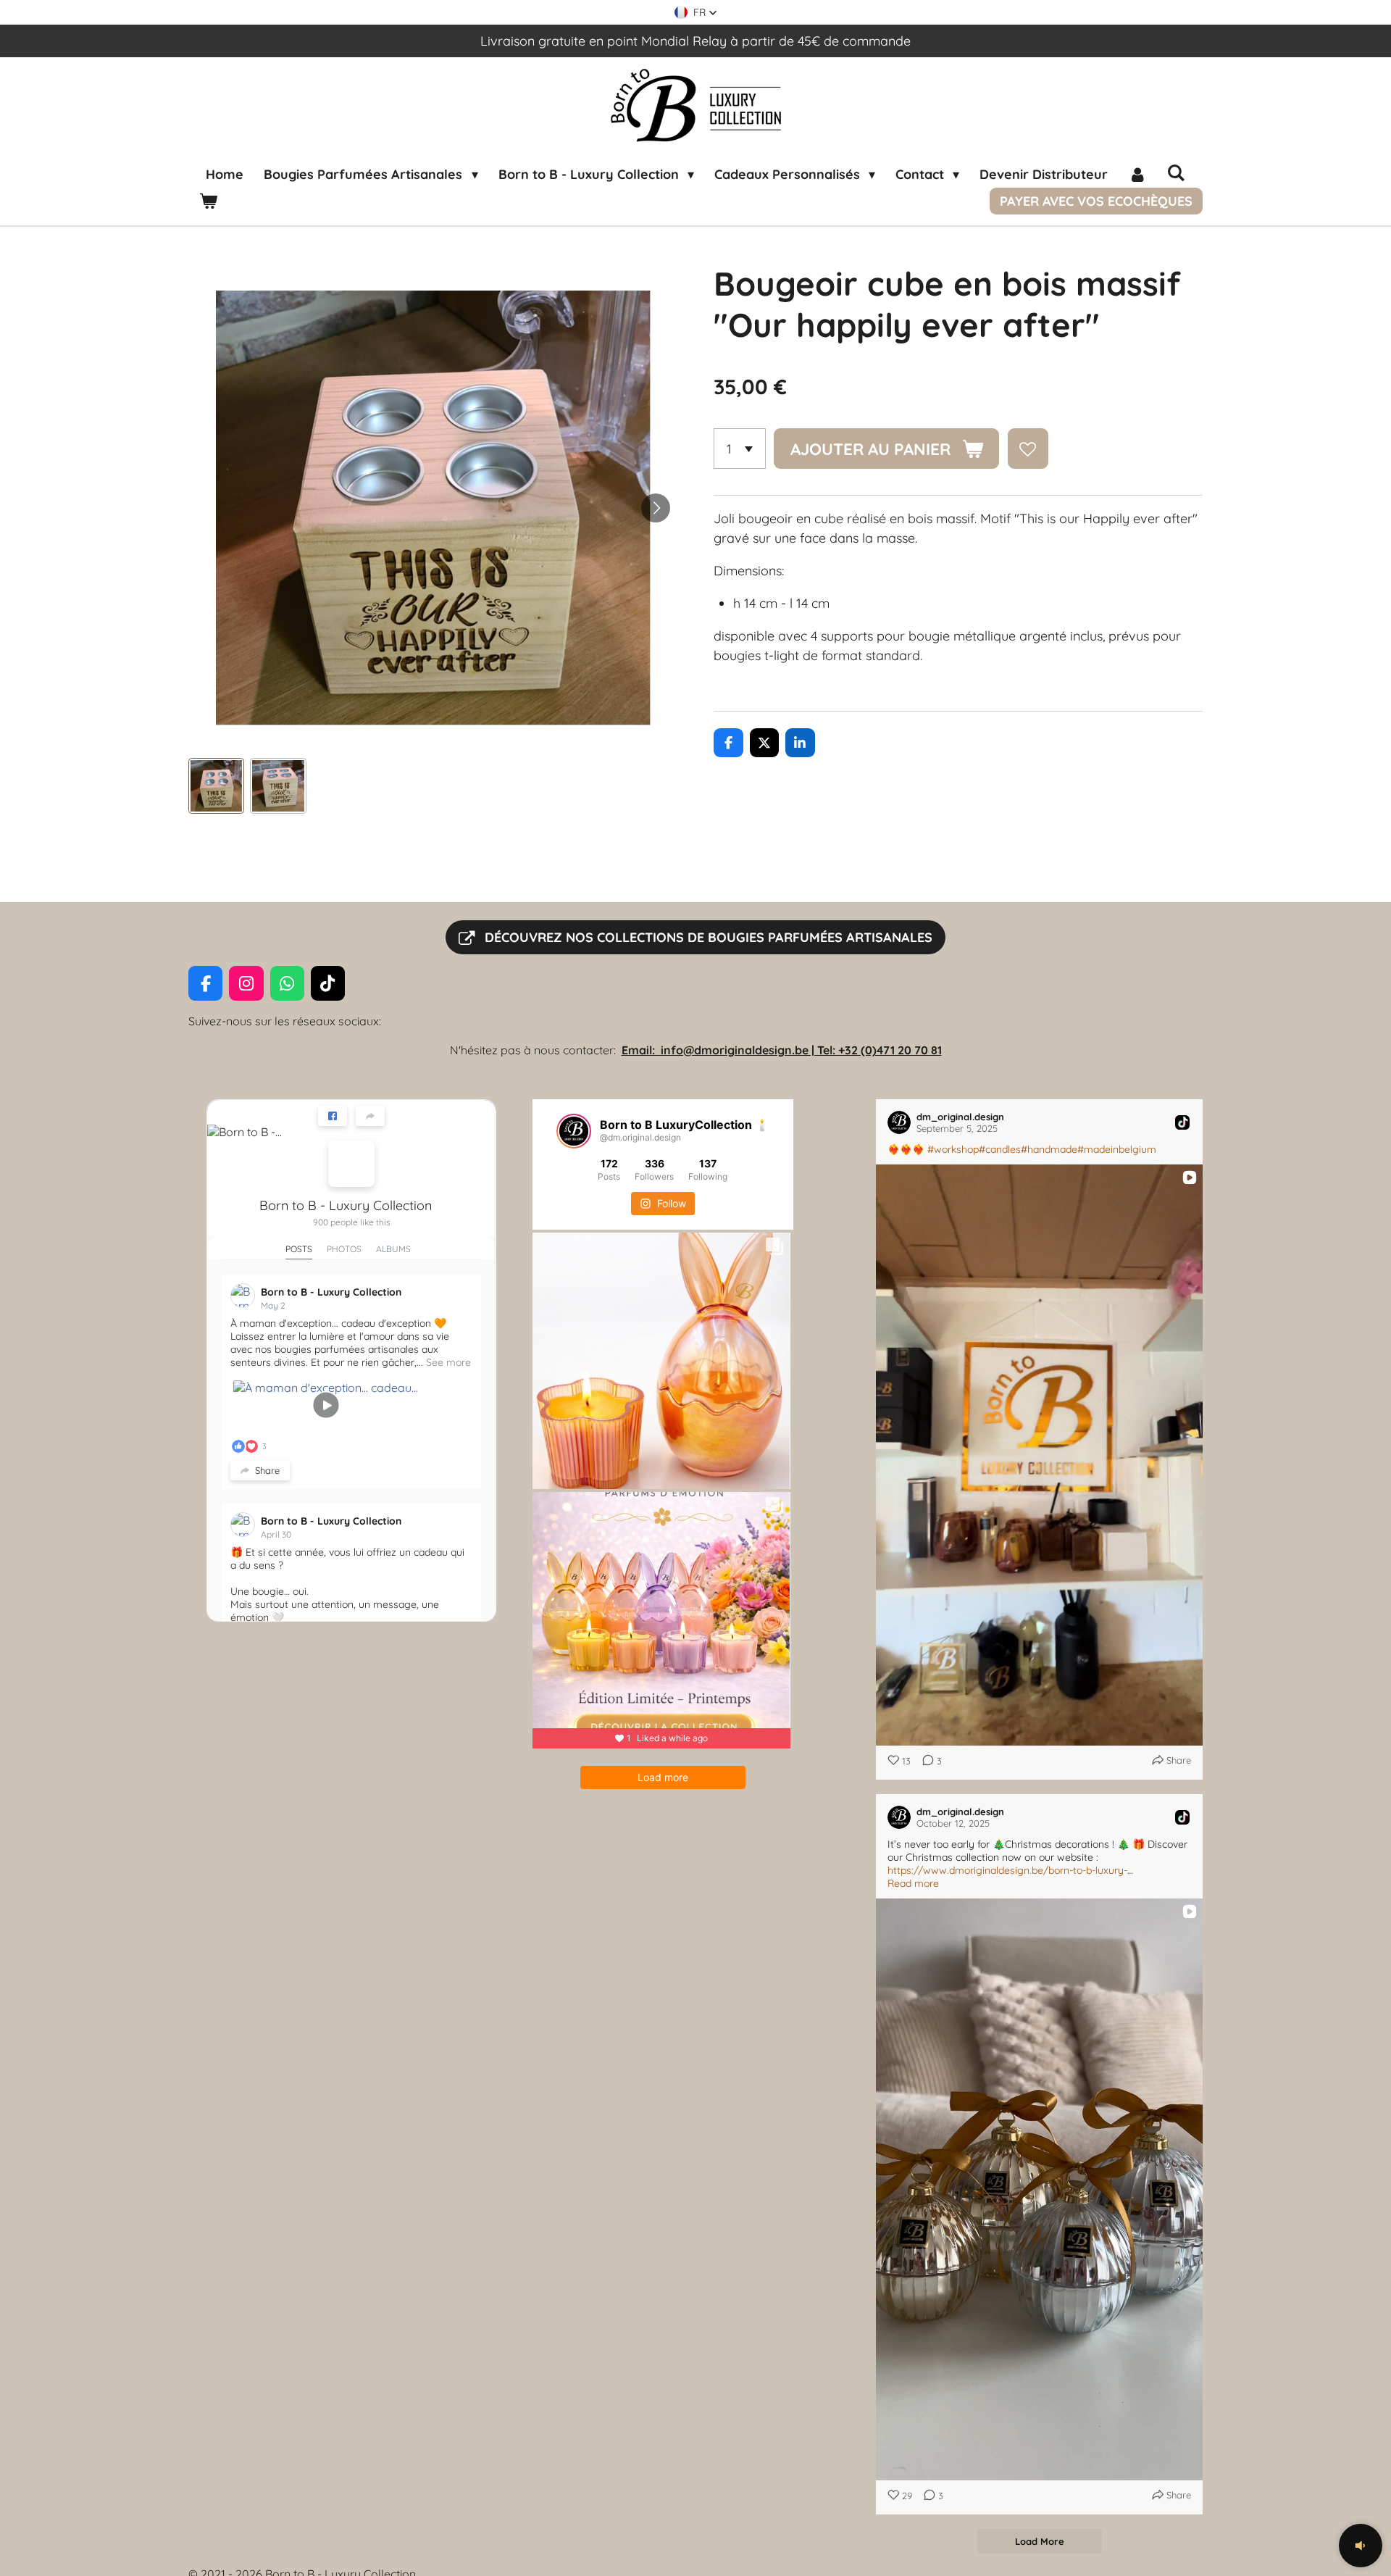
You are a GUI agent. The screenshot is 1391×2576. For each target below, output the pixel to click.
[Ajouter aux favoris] (1028, 449)
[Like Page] (333, 1116)
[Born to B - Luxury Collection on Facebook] (351, 1164)
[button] (696, 12)
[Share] (370, 1116)
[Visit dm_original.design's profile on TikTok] (899, 1122)
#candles (1000, 1149)
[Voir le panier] (208, 201)
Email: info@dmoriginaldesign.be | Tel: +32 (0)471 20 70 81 (782, 1050)
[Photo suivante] (656, 508)
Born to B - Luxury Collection (346, 1205)
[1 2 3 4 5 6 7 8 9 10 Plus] (740, 449)
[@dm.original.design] (574, 1131)
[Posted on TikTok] (1182, 1122)
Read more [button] (913, 1883)
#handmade (1049, 1149)
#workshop (953, 1149)
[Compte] (1137, 174)
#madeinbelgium (1117, 1149)
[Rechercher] (1175, 173)
